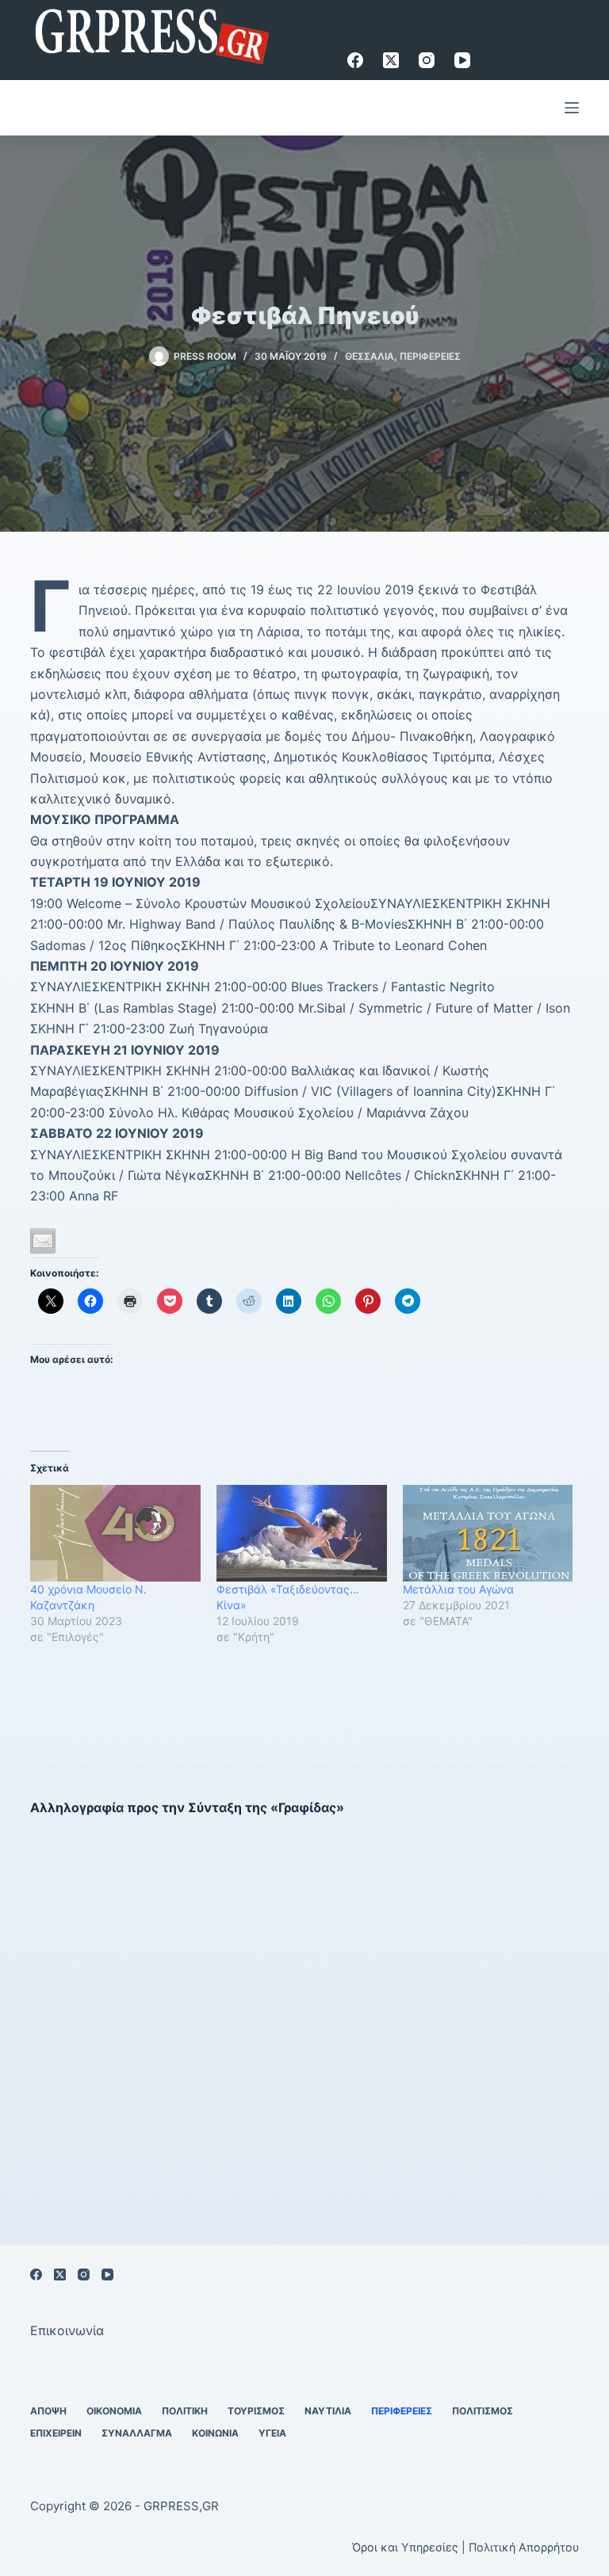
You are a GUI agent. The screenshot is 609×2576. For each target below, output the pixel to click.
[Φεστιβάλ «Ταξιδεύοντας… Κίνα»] (302, 1534)
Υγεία (272, 2433)
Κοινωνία (215, 2433)
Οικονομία (114, 2411)
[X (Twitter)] (391, 60)
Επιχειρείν (56, 2433)
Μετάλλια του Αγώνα (458, 1589)
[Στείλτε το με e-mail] (43, 1241)
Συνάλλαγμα (137, 2433)
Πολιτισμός (483, 2411)
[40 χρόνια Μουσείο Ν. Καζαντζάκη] (115, 1534)
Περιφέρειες (430, 356)
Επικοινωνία (67, 2330)
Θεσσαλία (370, 356)
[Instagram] (427, 60)
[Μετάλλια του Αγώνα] (488, 1534)
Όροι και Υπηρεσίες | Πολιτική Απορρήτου (465, 2547)
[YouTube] (462, 60)
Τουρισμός (256, 2411)
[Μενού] (572, 108)
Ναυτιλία (328, 2411)
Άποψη (48, 2411)
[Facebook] (355, 60)
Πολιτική (185, 2411)
